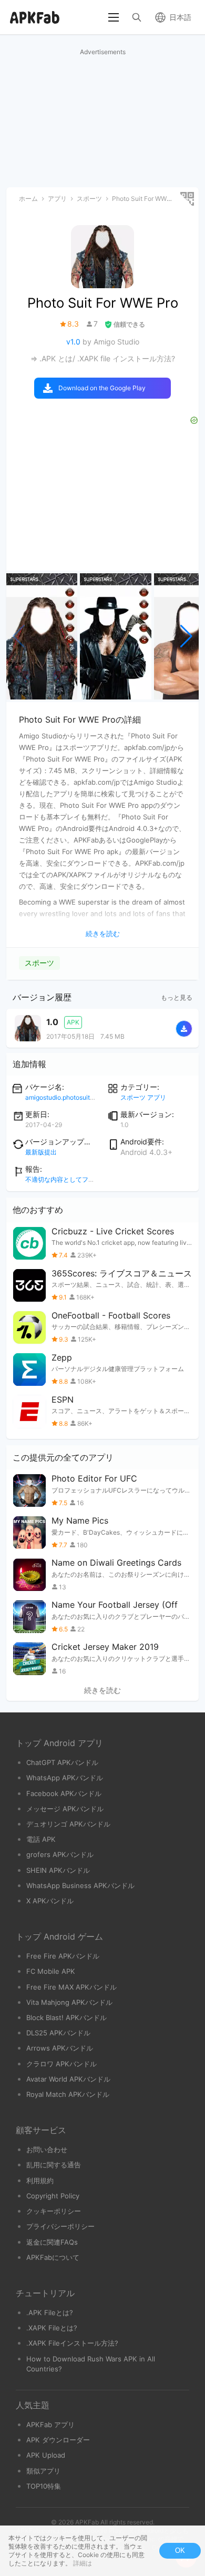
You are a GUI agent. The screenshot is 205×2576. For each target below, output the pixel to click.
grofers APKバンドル (60, 1854)
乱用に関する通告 (54, 2165)
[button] (186, 636)
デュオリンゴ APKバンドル (68, 1824)
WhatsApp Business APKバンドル (80, 1885)
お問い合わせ (47, 2149)
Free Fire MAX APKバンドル (71, 1987)
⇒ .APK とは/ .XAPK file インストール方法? (103, 358)
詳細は (83, 2563)
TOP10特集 (44, 2486)
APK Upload (46, 2455)
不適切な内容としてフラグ (63, 1179)
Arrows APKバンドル (60, 2048)
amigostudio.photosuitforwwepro (73, 1097)
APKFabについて (53, 2257)
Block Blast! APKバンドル (66, 2017)
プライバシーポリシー (60, 2226)
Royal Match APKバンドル (68, 2094)
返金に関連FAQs (52, 2242)
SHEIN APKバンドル (58, 1870)
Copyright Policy (53, 2196)
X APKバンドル (50, 1901)
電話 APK (41, 1839)
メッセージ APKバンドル (65, 1809)
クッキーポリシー (54, 2211)
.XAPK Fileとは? (52, 2328)
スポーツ (39, 963)
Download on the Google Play (102, 388)
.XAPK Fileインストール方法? (72, 2343)
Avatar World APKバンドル (68, 2079)
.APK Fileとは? (50, 2313)
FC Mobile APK (51, 1971)
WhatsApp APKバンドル (65, 1778)
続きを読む (102, 1690)
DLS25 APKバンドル (58, 2033)
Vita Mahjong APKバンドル (69, 2002)
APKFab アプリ (50, 2425)
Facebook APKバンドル (64, 1793)
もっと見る (177, 997)
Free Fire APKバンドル (63, 1956)
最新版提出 (41, 1152)
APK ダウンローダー (58, 2440)
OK (180, 2550)
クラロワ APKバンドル (61, 2064)
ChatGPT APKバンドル (62, 1762)
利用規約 (40, 2181)
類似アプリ (43, 2471)
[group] (42, 636)
